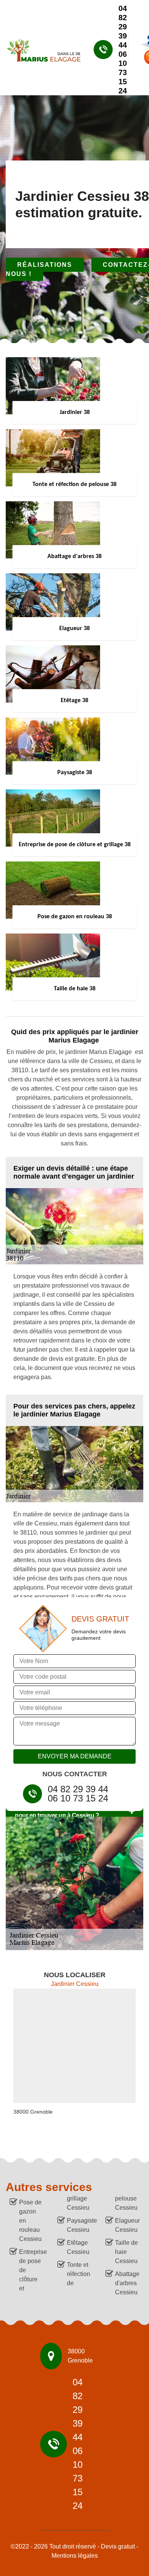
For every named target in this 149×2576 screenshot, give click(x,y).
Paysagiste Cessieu (79, 2225)
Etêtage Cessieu (78, 2247)
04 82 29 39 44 (123, 27)
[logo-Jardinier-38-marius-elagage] (40, 50)
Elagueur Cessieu (127, 2225)
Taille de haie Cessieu (126, 2252)
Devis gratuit (118, 2546)
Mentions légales (75, 2556)
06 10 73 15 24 (123, 72)
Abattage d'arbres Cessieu (127, 2283)
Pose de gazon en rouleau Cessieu (30, 2221)
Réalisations (45, 265)
